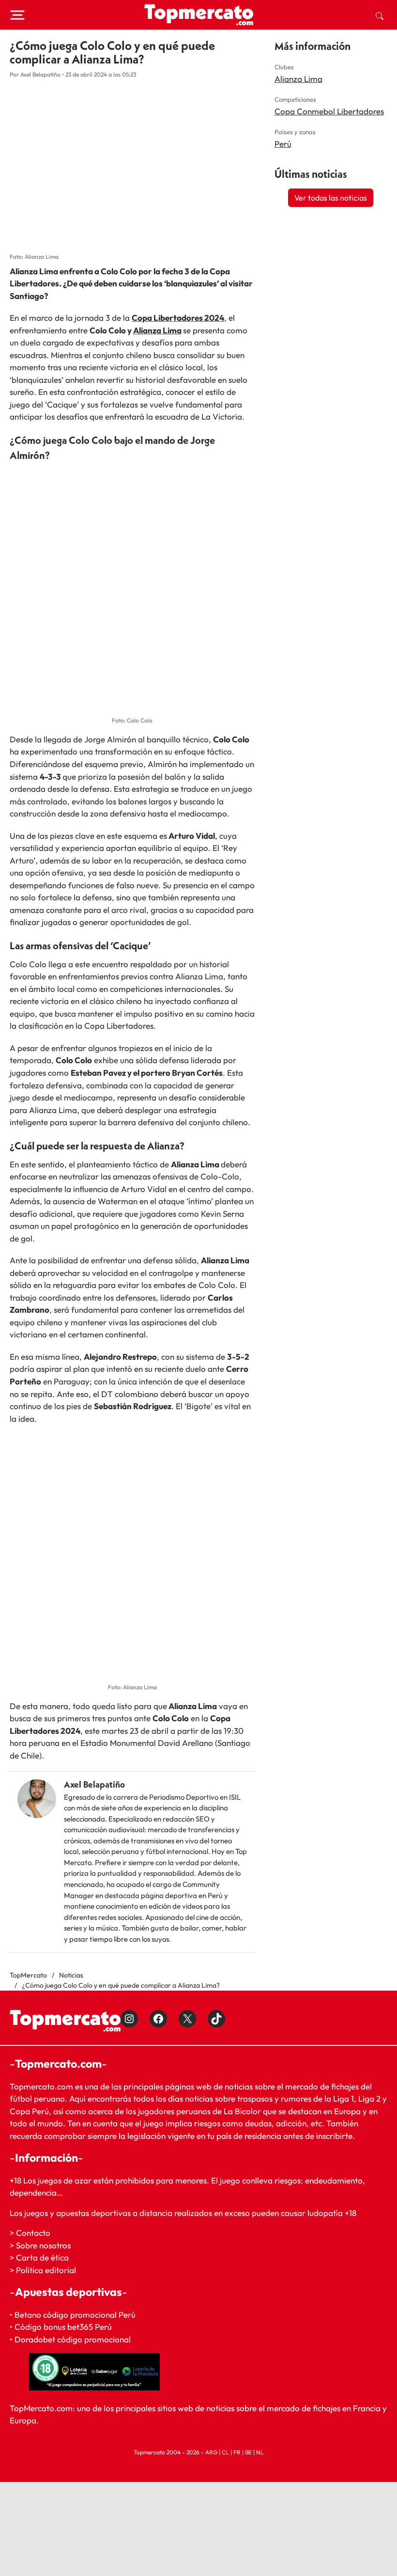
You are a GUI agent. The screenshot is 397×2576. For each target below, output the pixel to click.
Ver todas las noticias (331, 198)
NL (260, 2452)
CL (225, 2452)
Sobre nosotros (43, 2245)
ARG (211, 2452)
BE (248, 2452)
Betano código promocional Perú (75, 2315)
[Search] (380, 15)
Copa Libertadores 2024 (178, 318)
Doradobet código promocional (73, 2339)
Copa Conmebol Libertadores (329, 111)
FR (237, 2452)
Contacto (33, 2233)
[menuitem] (380, 15)
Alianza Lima (157, 330)
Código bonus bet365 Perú (63, 2327)
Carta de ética (42, 2257)
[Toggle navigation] (17, 15)
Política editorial (46, 2270)
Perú (283, 144)
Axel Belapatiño (94, 1784)
